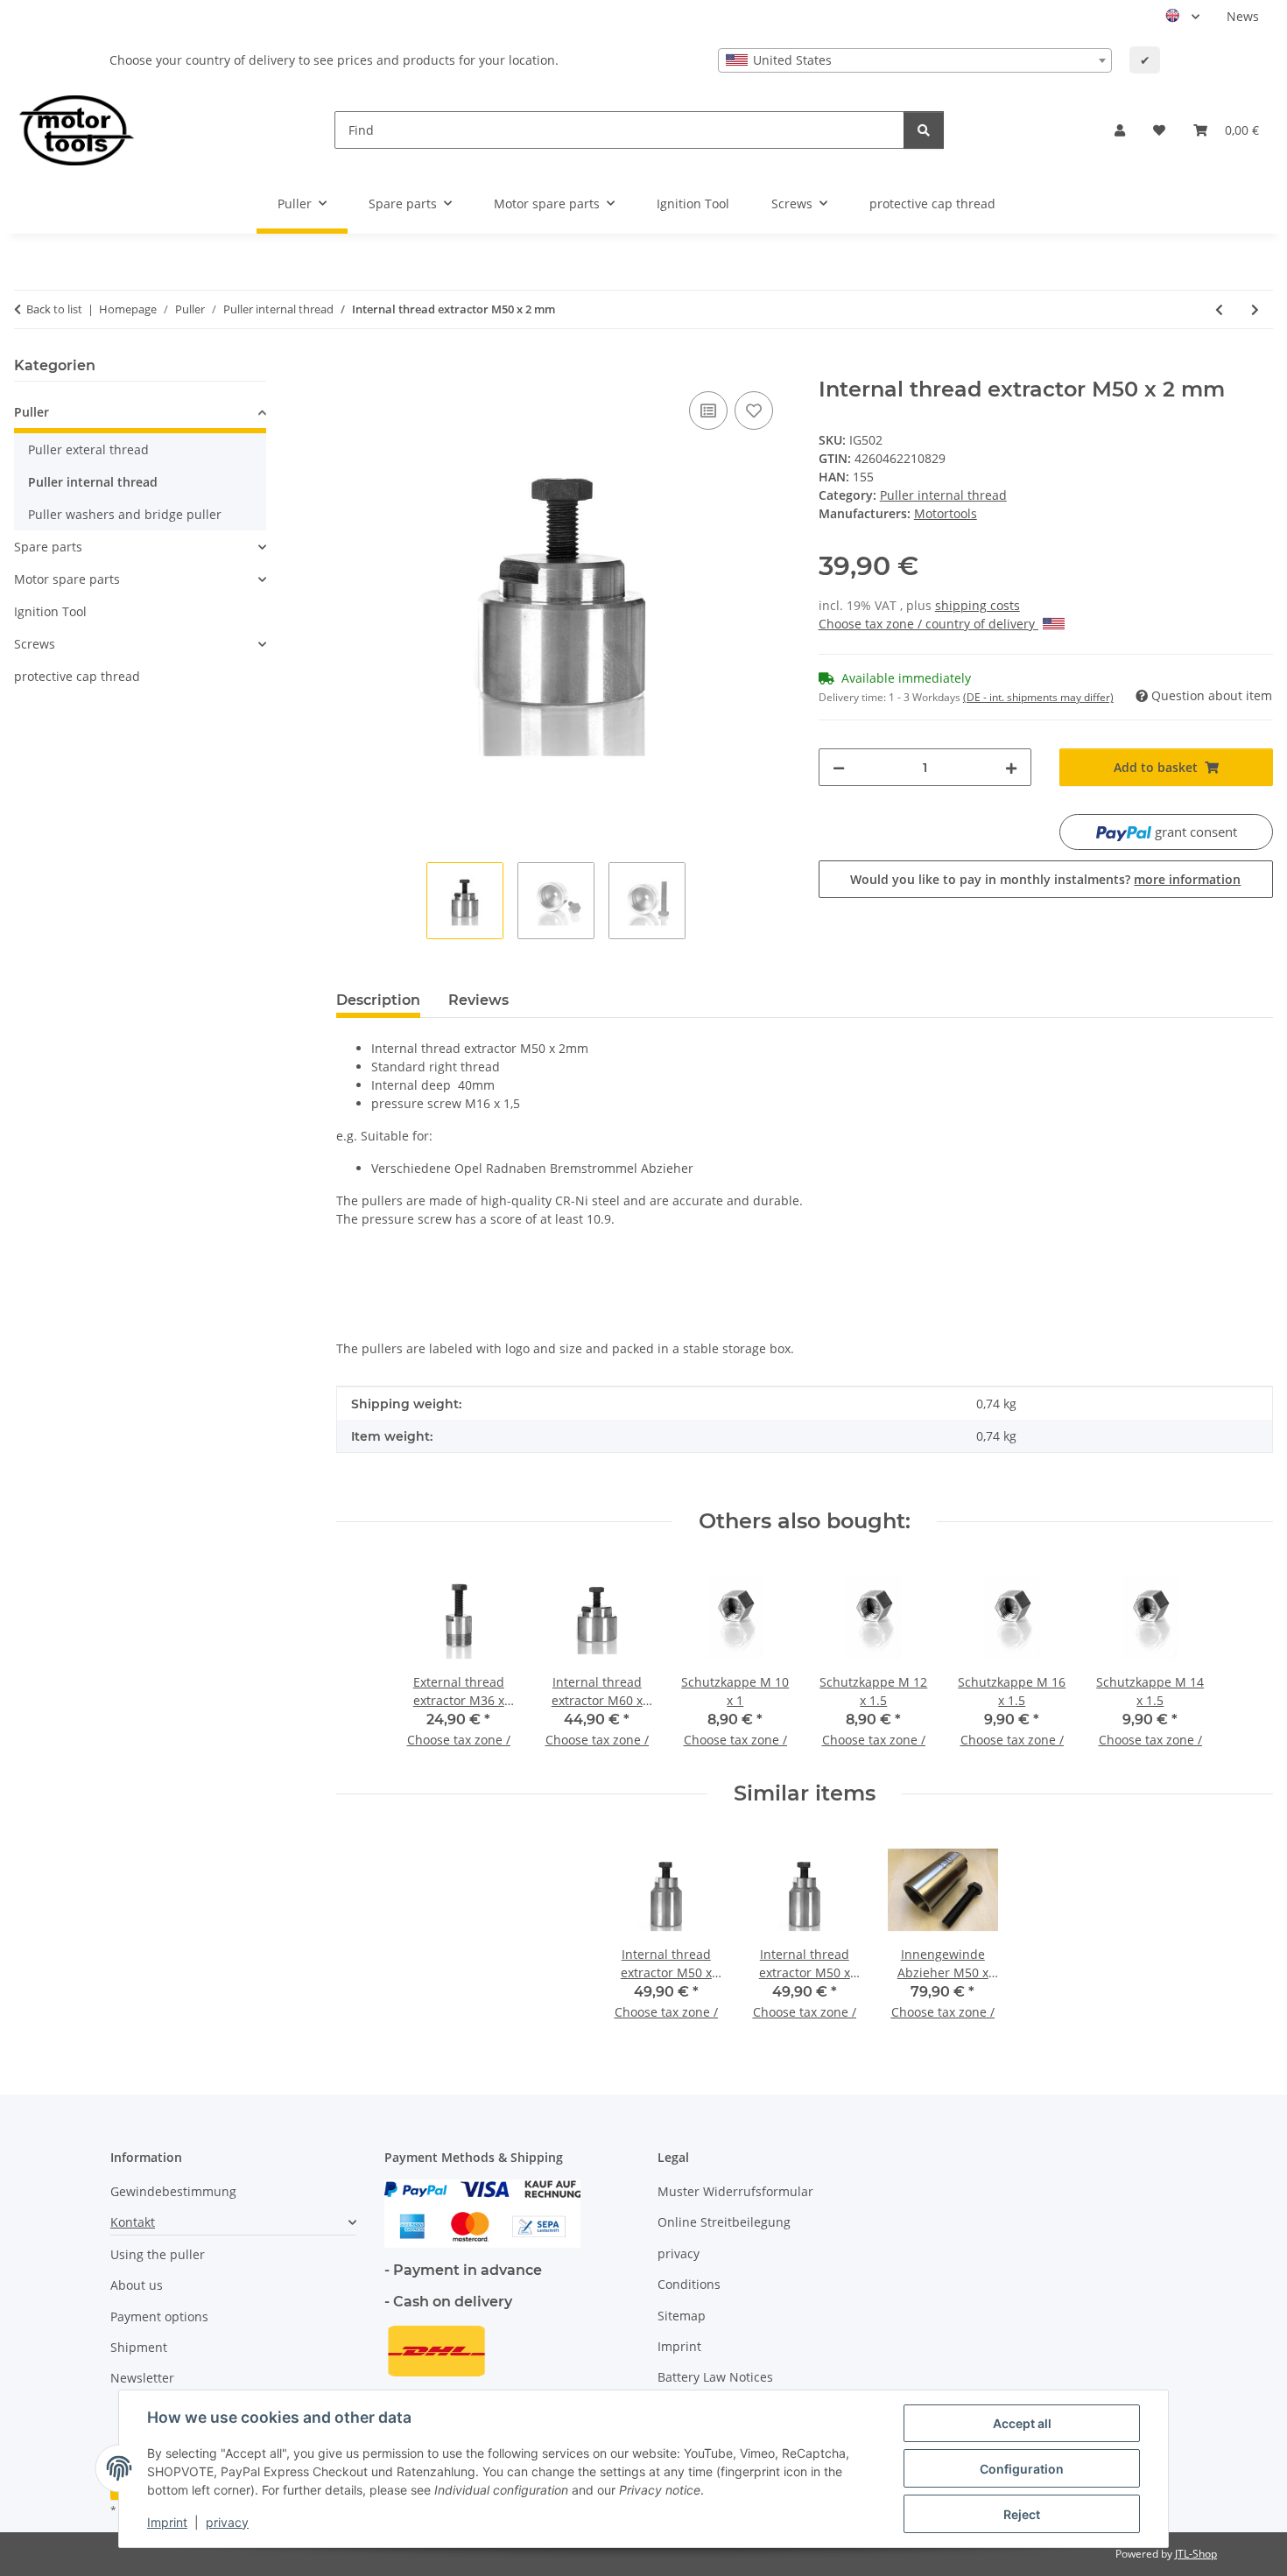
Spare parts (48, 547)
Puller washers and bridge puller (125, 514)
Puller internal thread (943, 495)
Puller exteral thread (88, 449)
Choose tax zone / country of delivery (928, 624)
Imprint (167, 2522)
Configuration (1022, 2469)
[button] (1120, 130)
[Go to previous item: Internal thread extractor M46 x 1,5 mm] (1219, 309)
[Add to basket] (350, 368)
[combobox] (915, 60)
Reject (1022, 2514)
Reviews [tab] (478, 1000)
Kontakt (133, 2222)
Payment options (159, 2316)
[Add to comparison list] (708, 411)
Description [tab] (378, 1000)
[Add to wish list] (754, 411)
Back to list (54, 309)
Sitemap (682, 2316)
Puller (32, 412)
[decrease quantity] (839, 767)
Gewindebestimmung (173, 2191)
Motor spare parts (67, 579)
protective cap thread (77, 676)
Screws (35, 644)
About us (137, 2285)
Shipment (139, 2347)
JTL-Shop (1196, 2554)
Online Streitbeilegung (724, 2222)
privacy (227, 2522)
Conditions (689, 2284)
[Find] (924, 130)
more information (1187, 879)
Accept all (1022, 2423)
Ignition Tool (50, 611)
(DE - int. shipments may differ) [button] (1038, 697)
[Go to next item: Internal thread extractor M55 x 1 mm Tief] (1255, 309)
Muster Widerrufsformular (735, 2191)
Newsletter (142, 2378)
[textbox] (915, 60)
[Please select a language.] (1182, 17)
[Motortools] (77, 130)
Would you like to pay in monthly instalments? (1045, 879)
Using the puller (158, 2254)
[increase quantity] (1011, 767)
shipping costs (978, 605)
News (1243, 16)
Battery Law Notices (715, 2377)
